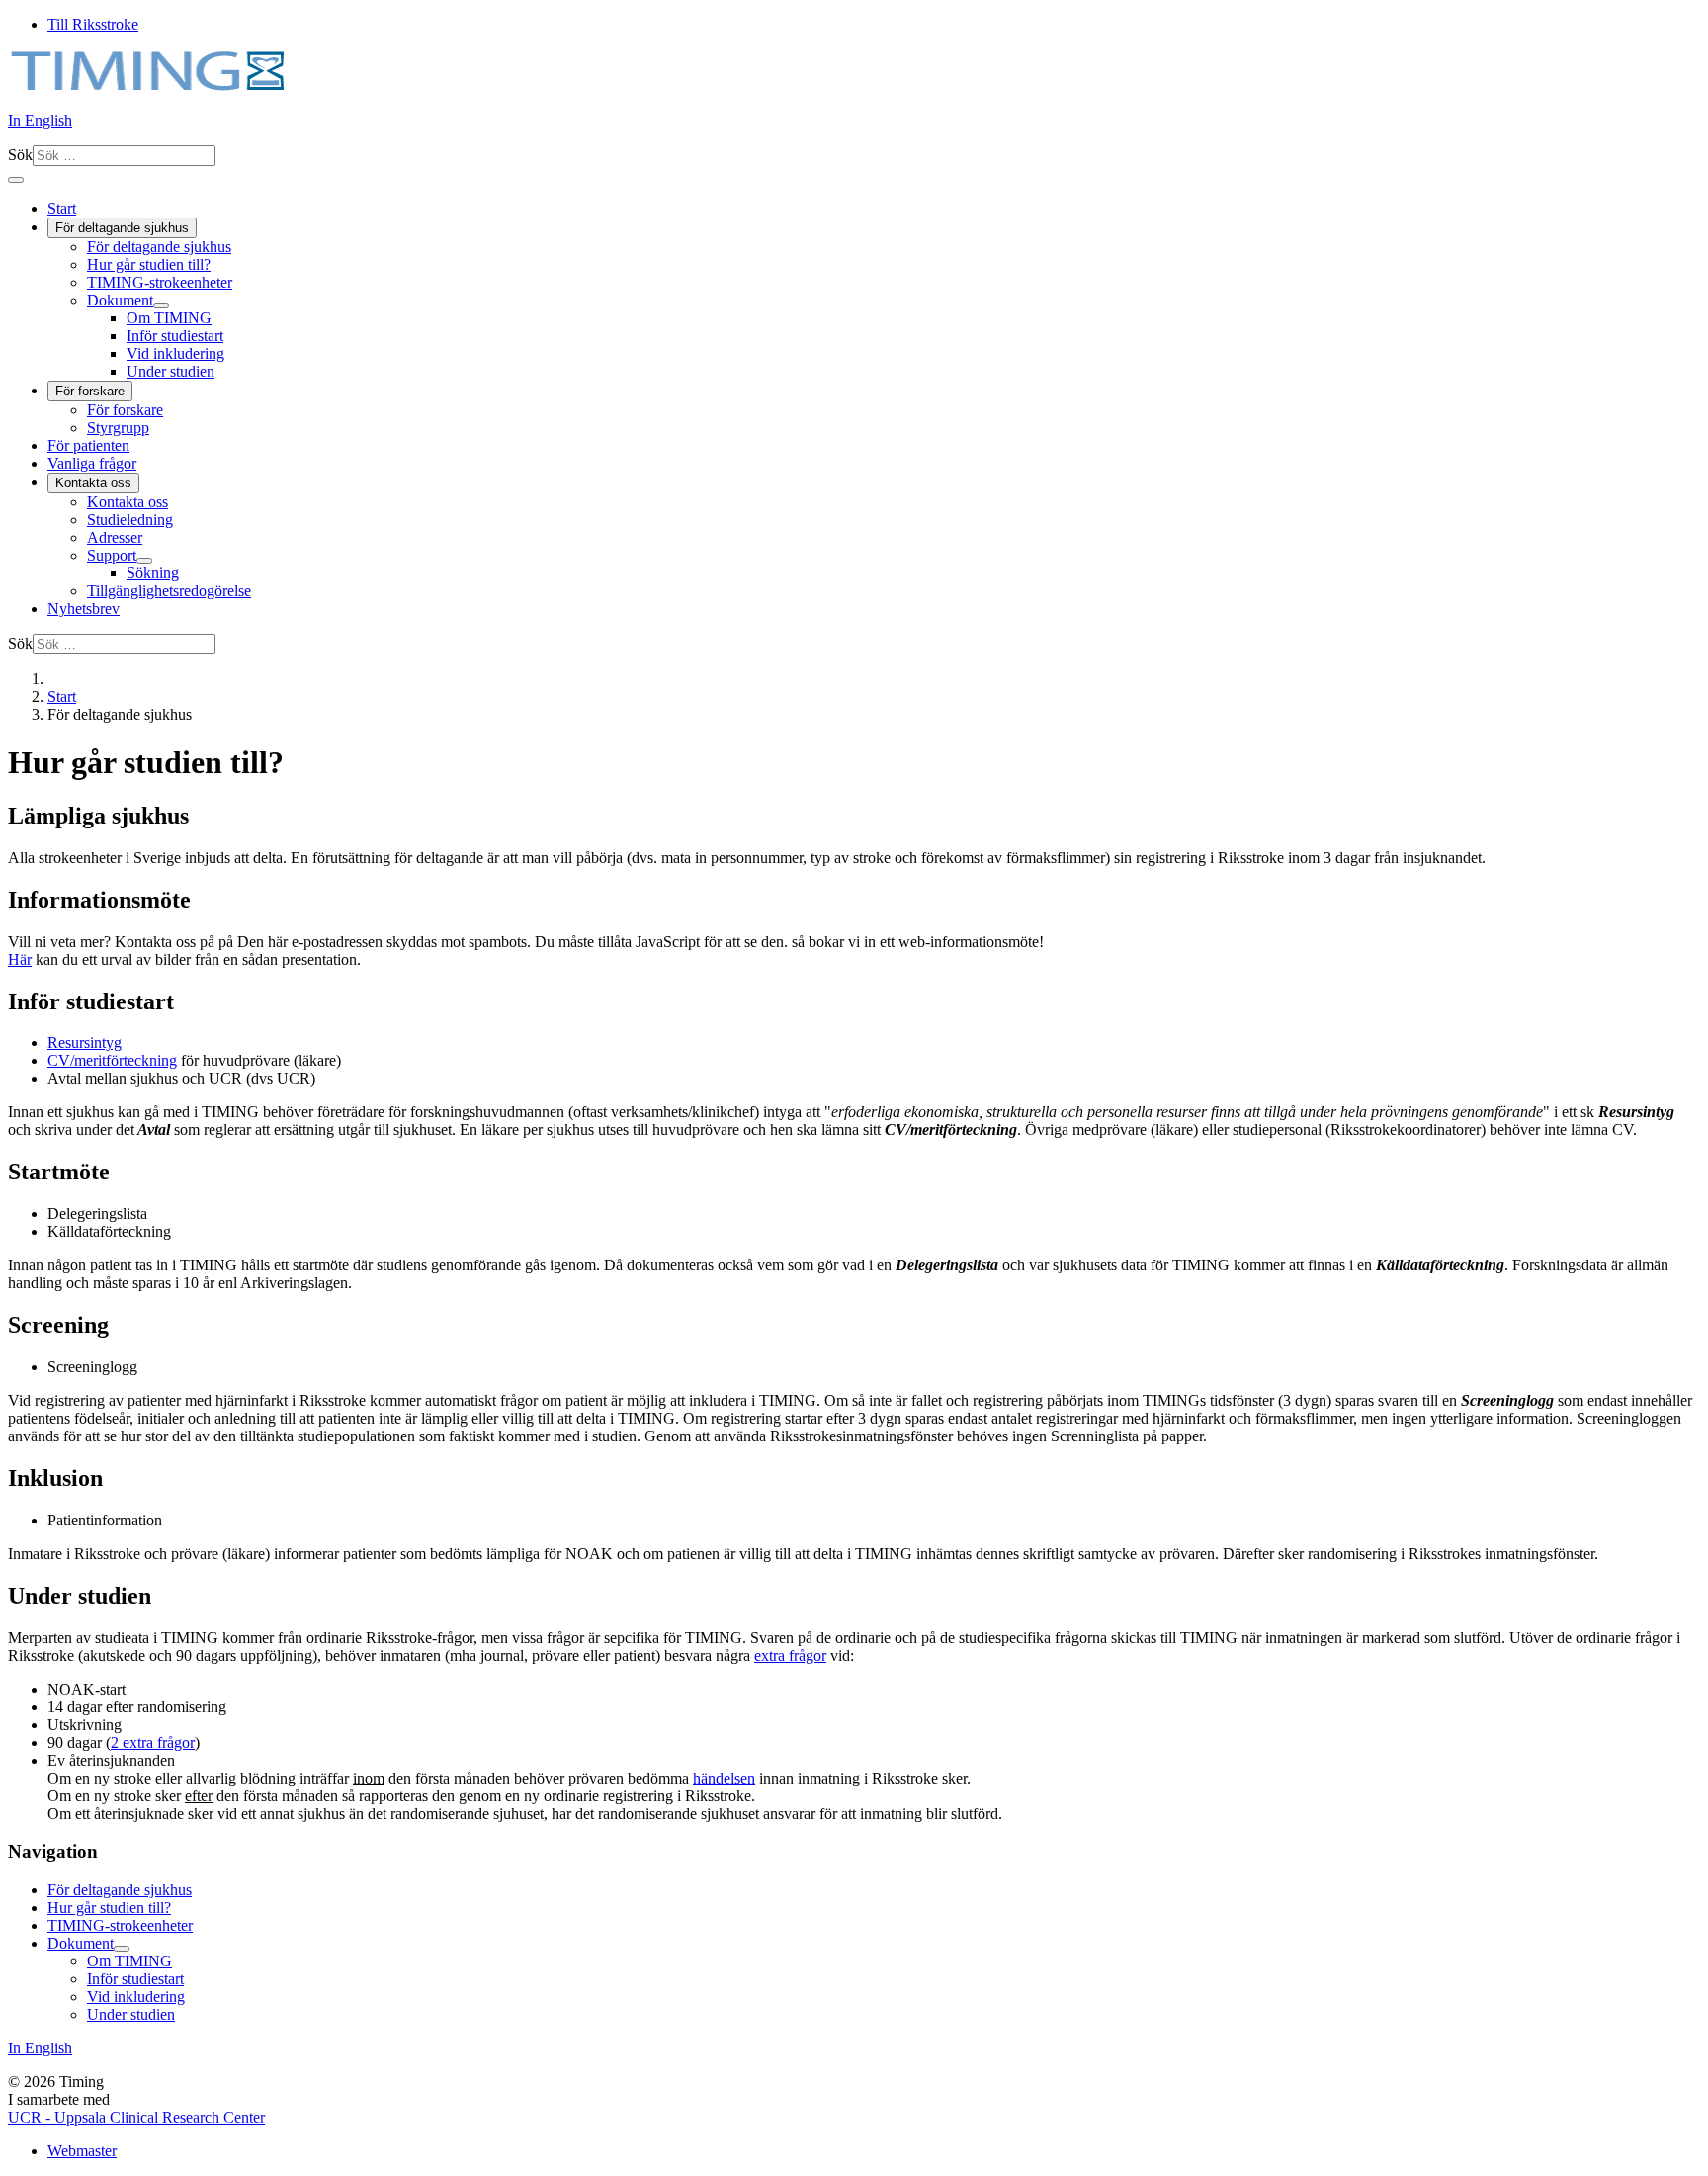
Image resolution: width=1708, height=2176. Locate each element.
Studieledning (130, 520)
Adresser (115, 537)
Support (112, 555)
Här (20, 959)
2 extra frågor (153, 1742)
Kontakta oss (93, 483)
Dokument (120, 300)
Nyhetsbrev (84, 609)
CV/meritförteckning (112, 1060)
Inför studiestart (175, 336)
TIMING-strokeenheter (160, 282)
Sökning (153, 573)
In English (40, 120)
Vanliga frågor (92, 463)
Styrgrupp (118, 428)
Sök (20, 155)
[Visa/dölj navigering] (16, 180)
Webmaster (82, 2151)
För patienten (88, 445)
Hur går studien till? (149, 264)
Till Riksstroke (93, 24)
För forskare (90, 391)
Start (62, 208)
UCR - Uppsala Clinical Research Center (136, 2117)
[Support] (144, 561)
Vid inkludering (175, 353)
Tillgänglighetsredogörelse (169, 591)
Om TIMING (169, 318)
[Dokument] (161, 305)
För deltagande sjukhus (122, 228)
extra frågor (790, 1655)
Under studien (171, 371)
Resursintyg (85, 1043)
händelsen (724, 1778)
